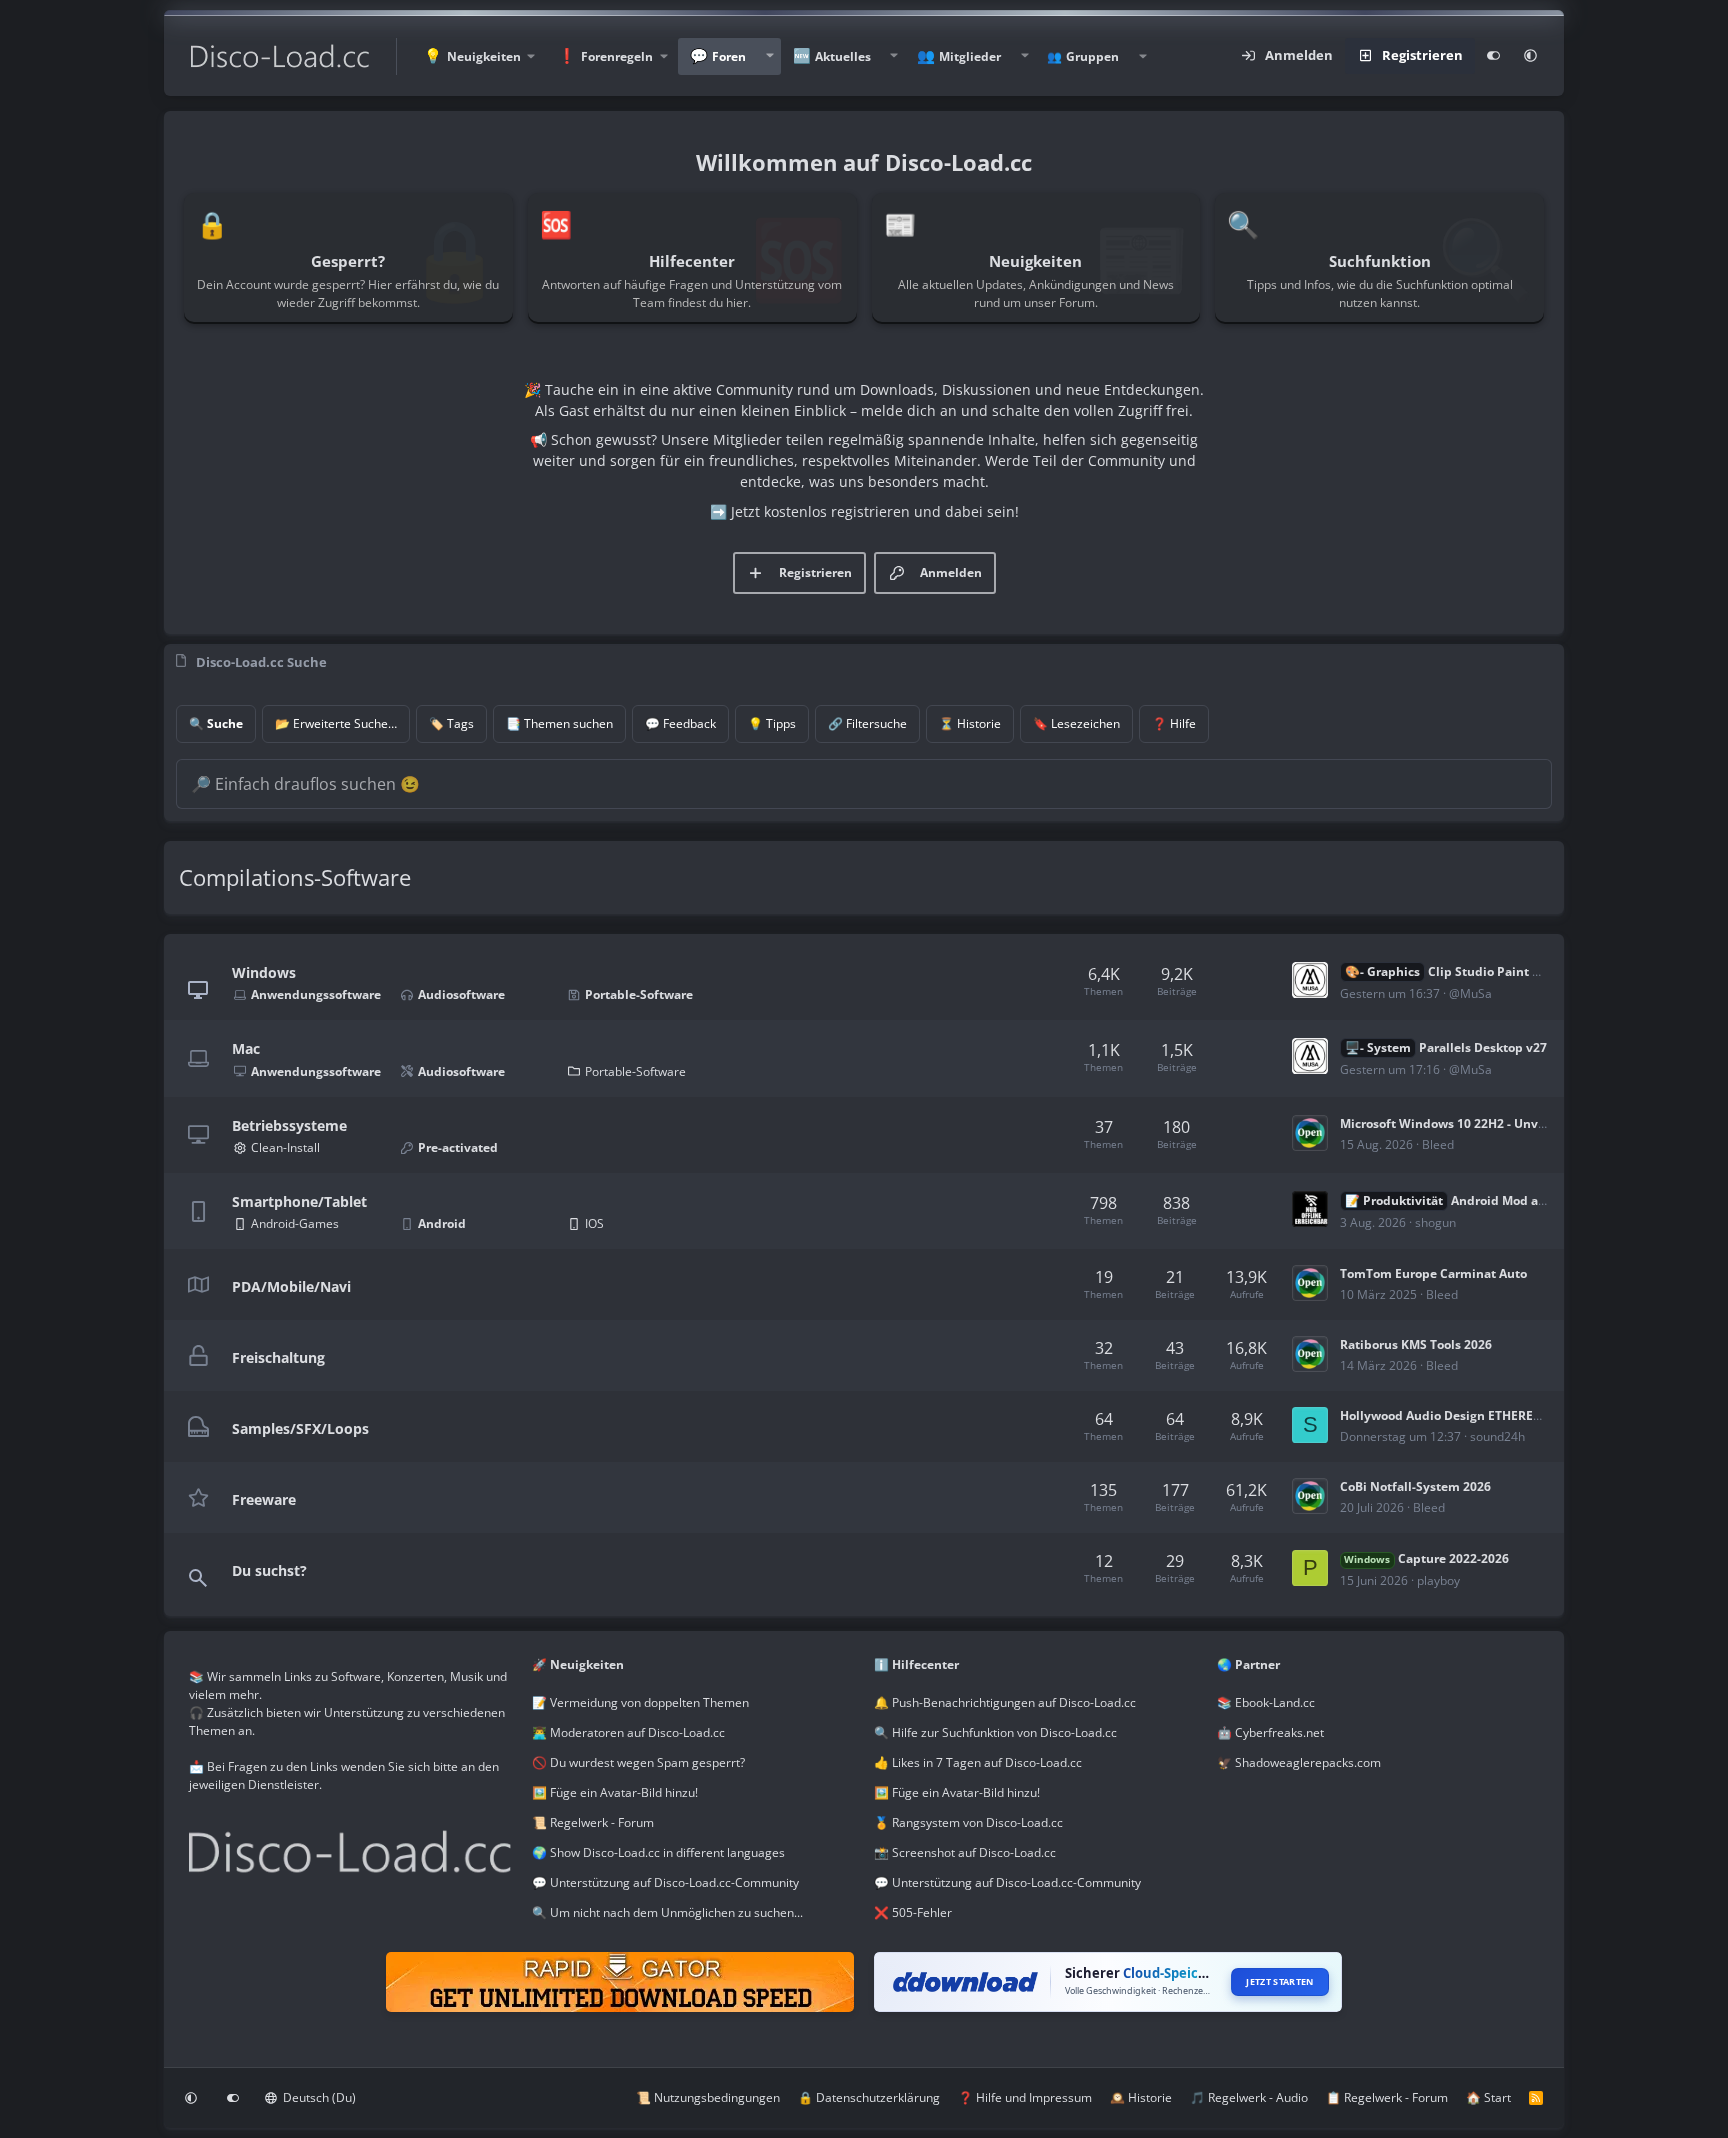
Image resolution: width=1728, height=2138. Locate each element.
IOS (594, 1223)
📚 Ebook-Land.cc (1266, 1702)
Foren (729, 56)
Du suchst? (269, 1570)
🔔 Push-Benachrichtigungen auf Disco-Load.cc (1005, 1702)
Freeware (264, 1498)
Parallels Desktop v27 (1446, 1047)
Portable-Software (639, 994)
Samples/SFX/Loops (300, 1427)
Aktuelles (843, 56)
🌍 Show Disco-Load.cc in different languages (658, 1852)
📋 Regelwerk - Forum (1387, 2097)
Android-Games (295, 1223)
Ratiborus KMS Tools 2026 (1416, 1344)
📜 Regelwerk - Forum (593, 1822)
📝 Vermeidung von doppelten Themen (640, 1702)
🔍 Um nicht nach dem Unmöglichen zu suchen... (667, 1912)
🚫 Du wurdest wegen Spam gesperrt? (638, 1762)
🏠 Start (1488, 2097)
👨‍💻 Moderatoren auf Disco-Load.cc (628, 1732)
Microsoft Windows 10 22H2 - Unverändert (1465, 1123)
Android (442, 1223)
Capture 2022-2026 (1426, 1558)
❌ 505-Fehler (913, 1912)
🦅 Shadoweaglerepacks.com (1299, 1762)
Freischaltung (278, 1356)
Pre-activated (458, 1147)
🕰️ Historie (1141, 2097)
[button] (479, 56)
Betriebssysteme (289, 1124)
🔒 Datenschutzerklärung (869, 2097)
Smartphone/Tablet (299, 1201)
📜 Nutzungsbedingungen (708, 2097)
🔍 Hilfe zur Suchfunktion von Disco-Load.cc (995, 1732)
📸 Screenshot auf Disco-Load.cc (965, 1852)
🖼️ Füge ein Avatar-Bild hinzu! (615, 1792)
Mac (246, 1048)
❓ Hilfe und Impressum (1025, 2097)
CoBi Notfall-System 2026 (1415, 1486)
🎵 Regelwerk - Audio (1249, 2097)
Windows (264, 972)
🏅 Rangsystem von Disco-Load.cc (968, 1822)
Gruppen (1092, 56)
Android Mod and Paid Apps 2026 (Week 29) (1527, 1200)
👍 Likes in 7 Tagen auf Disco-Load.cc (978, 1762)
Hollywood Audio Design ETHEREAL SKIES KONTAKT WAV (1508, 1415)
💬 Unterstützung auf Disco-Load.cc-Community (665, 1882)
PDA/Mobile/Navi (291, 1285)
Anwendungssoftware (316, 994)
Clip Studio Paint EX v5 (1454, 971)
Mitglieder (970, 56)
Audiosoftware (461, 994)
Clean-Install (285, 1147)
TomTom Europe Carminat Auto (1433, 1273)
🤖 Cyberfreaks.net (1270, 1732)
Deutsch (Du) (318, 2097)
